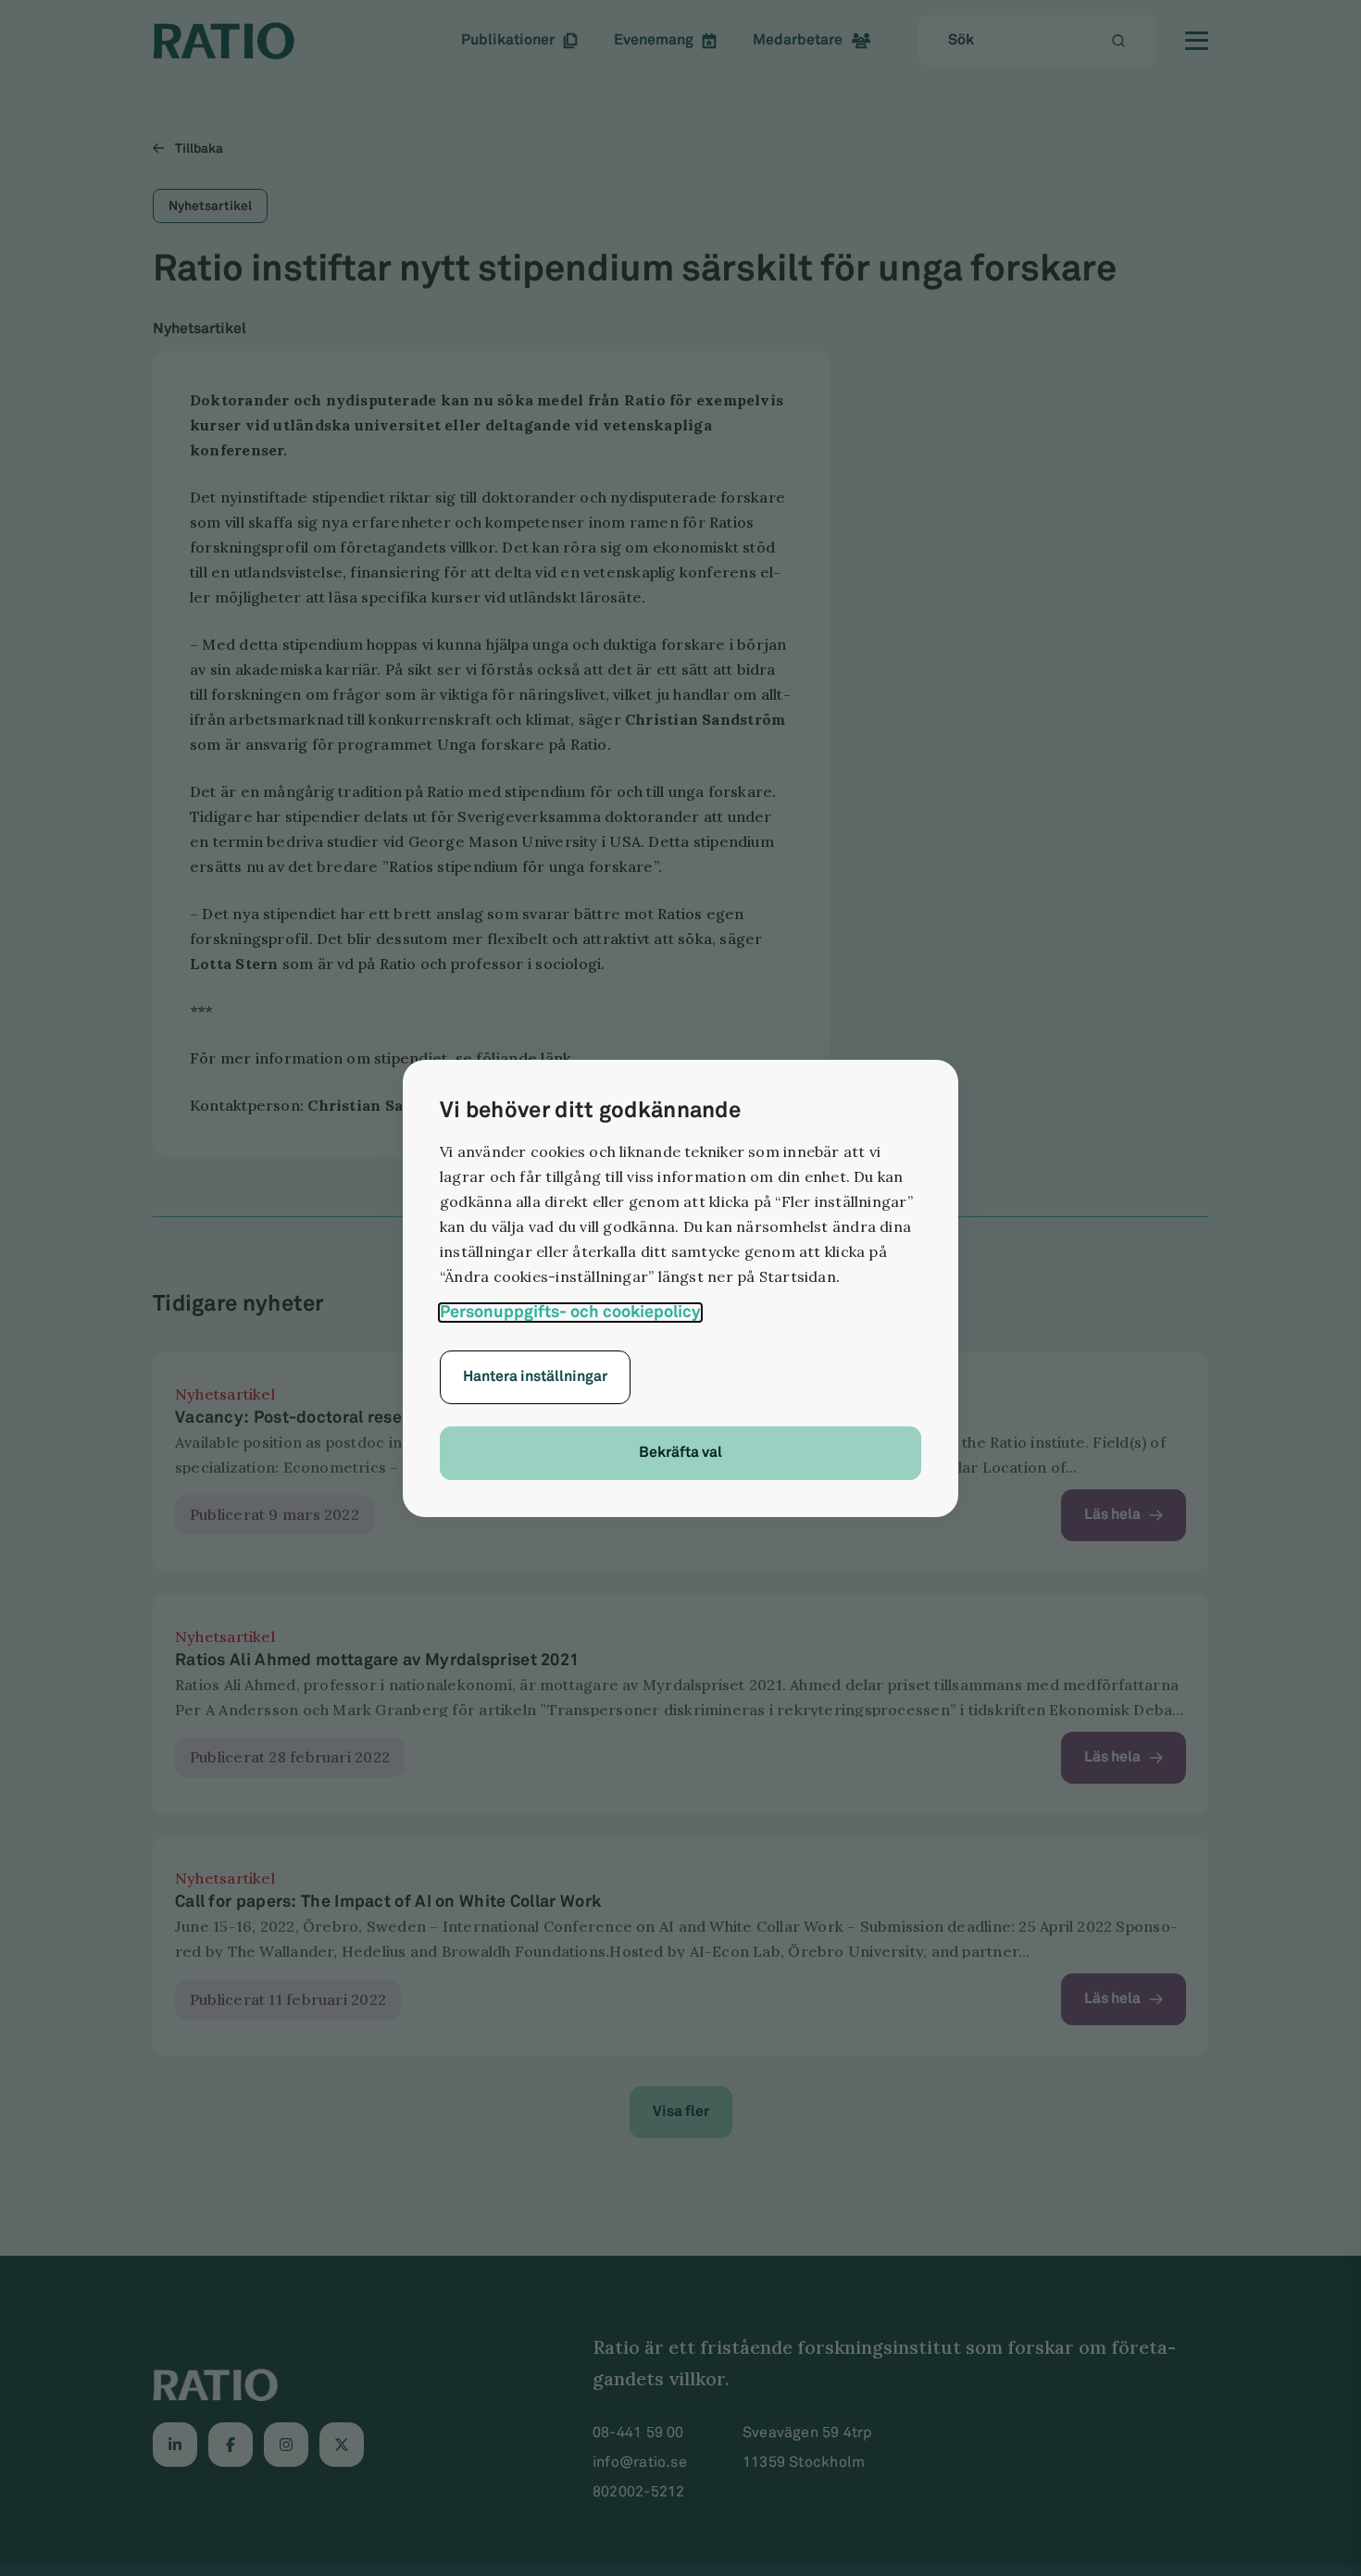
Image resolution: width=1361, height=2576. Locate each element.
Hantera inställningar (535, 1377)
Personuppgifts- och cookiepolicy (570, 1313)
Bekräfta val (680, 1453)
